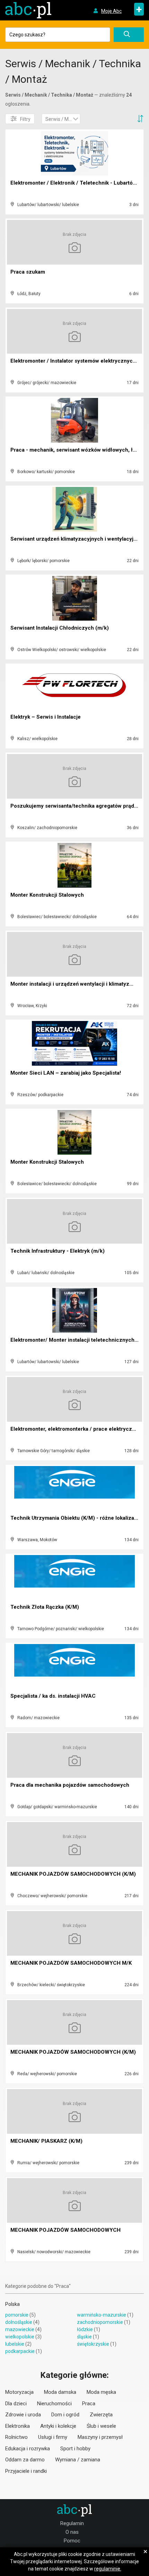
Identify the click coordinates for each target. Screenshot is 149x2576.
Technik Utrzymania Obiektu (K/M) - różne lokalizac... (76, 1518)
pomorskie (17, 2315)
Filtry (25, 119)
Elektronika (17, 2426)
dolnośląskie (19, 2322)
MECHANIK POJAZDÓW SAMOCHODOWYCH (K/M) (73, 1874)
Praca (89, 2404)
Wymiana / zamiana (78, 2460)
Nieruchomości (54, 2404)
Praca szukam (28, 272)
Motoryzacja (19, 2392)
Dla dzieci (16, 2404)
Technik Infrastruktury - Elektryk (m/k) (58, 1251)
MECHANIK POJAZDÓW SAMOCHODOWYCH (65, 2230)
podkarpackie (20, 2351)
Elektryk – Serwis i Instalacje (46, 717)
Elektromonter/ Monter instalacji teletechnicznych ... (75, 1340)
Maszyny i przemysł (100, 2437)
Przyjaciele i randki (26, 2471)
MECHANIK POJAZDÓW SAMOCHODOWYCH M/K (71, 1963)
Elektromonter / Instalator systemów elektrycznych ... (76, 361)
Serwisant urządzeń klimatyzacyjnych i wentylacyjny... (77, 539)
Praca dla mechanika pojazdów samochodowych (70, 1785)
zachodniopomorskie (100, 2322)
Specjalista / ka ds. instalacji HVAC (53, 1696)
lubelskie (15, 2344)
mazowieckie (20, 2329)
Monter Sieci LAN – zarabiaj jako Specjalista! (66, 1073)
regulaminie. (108, 2569)
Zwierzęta (101, 2415)
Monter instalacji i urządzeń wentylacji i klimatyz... (72, 984)
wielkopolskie (20, 2337)
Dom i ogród (65, 2415)
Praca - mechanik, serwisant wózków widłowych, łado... (78, 450)
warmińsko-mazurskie (102, 2315)
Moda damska (60, 2392)
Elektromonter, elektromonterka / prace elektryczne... (76, 1429)
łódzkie (85, 2329)
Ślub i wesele (101, 2426)
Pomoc (72, 2541)
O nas (72, 2532)
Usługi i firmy (53, 2437)
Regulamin (72, 2523)
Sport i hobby (75, 2449)
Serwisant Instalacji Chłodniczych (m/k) (60, 628)
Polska (12, 2304)
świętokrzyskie (93, 2344)
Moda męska (101, 2392)
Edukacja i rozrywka (28, 2449)
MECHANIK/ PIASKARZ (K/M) (46, 2141)
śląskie (84, 2337)
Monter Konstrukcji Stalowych (47, 895)
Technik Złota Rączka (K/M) (45, 1607)
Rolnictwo (16, 2437)
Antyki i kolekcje (58, 2426)
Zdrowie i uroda (23, 2415)
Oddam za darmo (25, 2460)
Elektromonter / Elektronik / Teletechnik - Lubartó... (74, 183)
